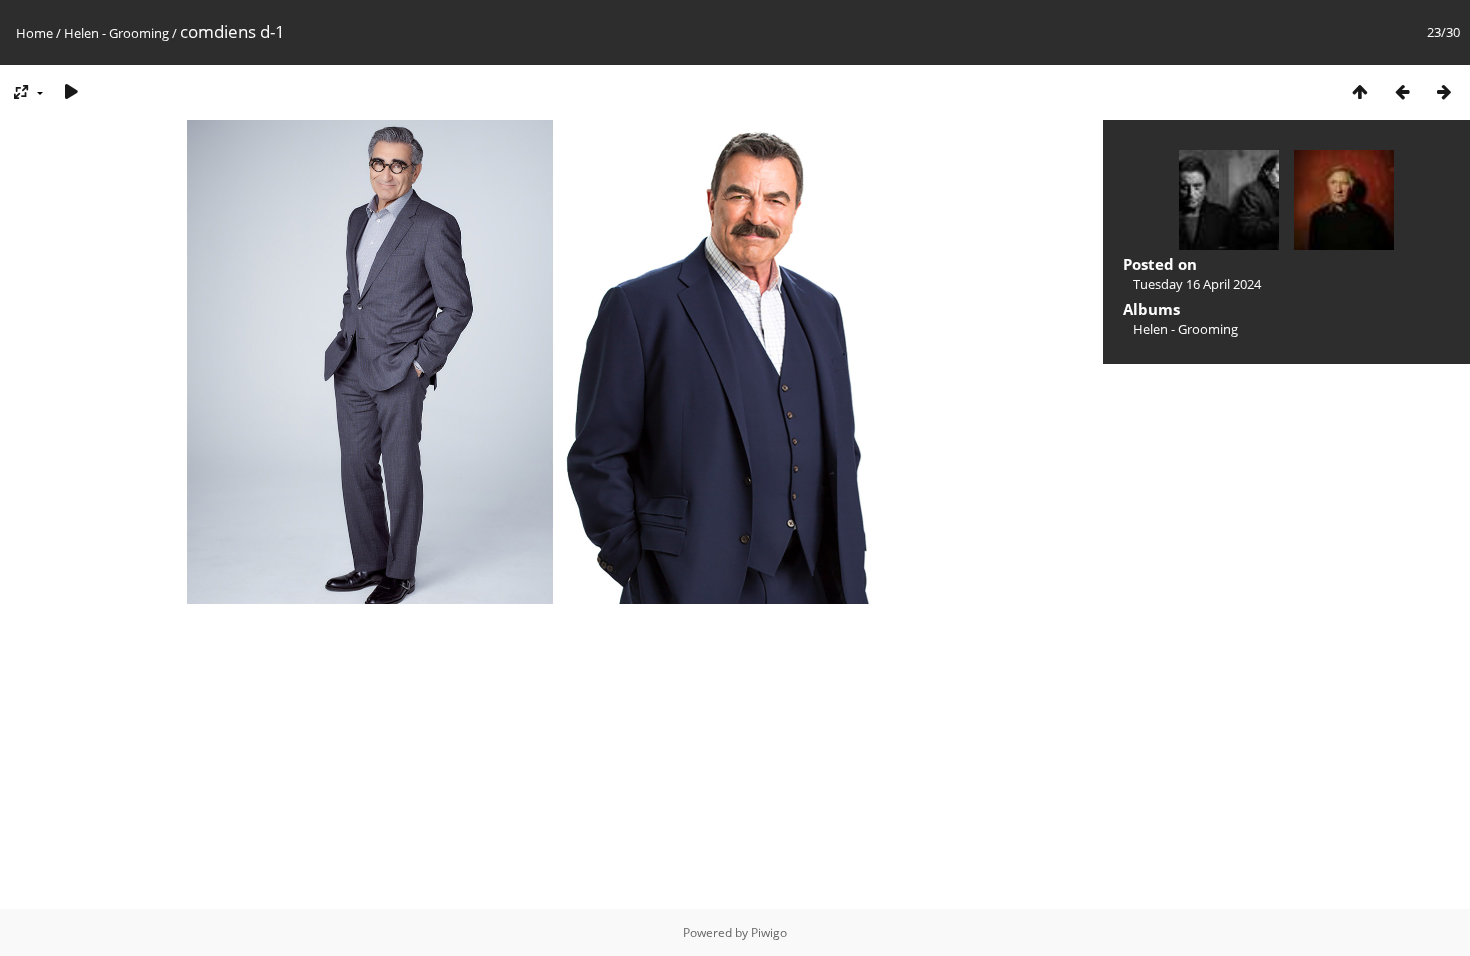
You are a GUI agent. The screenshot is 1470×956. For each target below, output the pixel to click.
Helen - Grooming (116, 33)
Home (34, 33)
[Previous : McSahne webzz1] (1402, 91)
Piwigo (769, 932)
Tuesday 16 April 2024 (1197, 284)
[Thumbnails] (1360, 91)
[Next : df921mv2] (1444, 91)
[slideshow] (71, 91)
